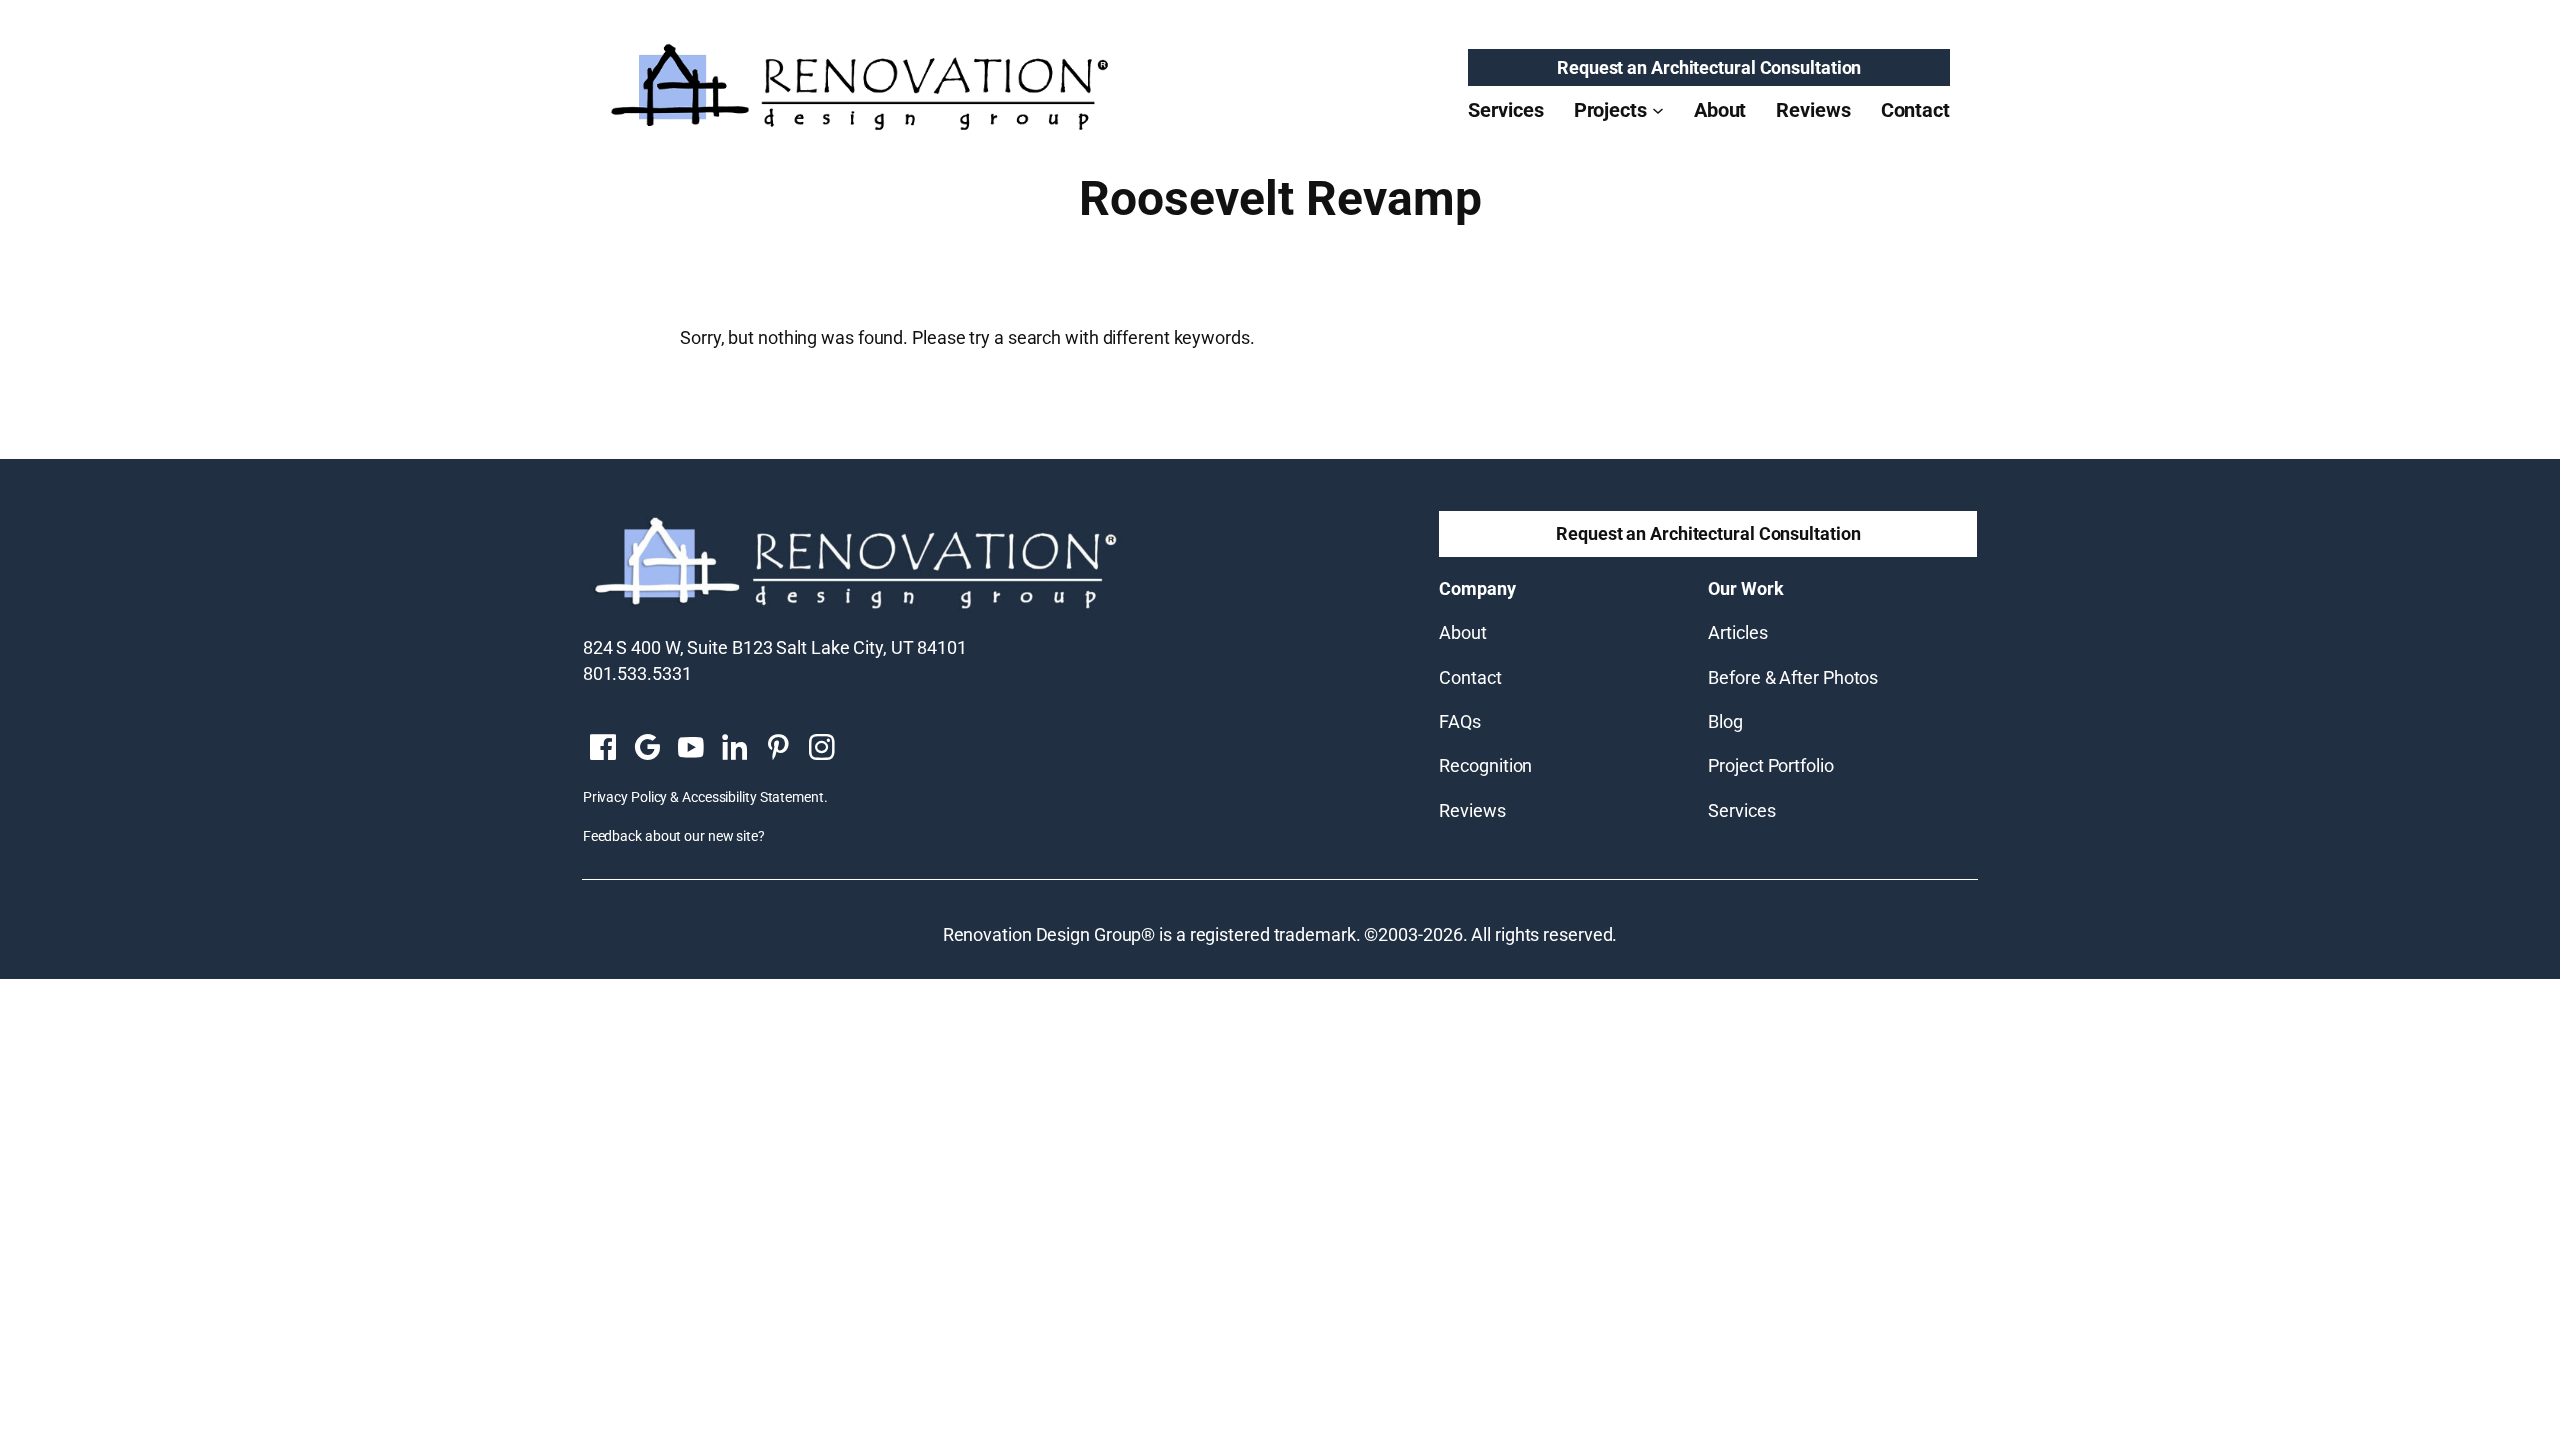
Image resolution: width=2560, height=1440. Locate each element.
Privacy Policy (625, 797)
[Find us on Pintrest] (778, 749)
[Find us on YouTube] (691, 749)
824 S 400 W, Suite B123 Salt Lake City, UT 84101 (775, 647)
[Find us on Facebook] (603, 749)
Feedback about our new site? (674, 836)
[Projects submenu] (1658, 110)
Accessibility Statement (753, 797)
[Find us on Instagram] (822, 749)
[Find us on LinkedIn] (734, 749)
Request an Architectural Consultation (1709, 67)
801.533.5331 (637, 673)
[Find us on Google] (647, 749)
